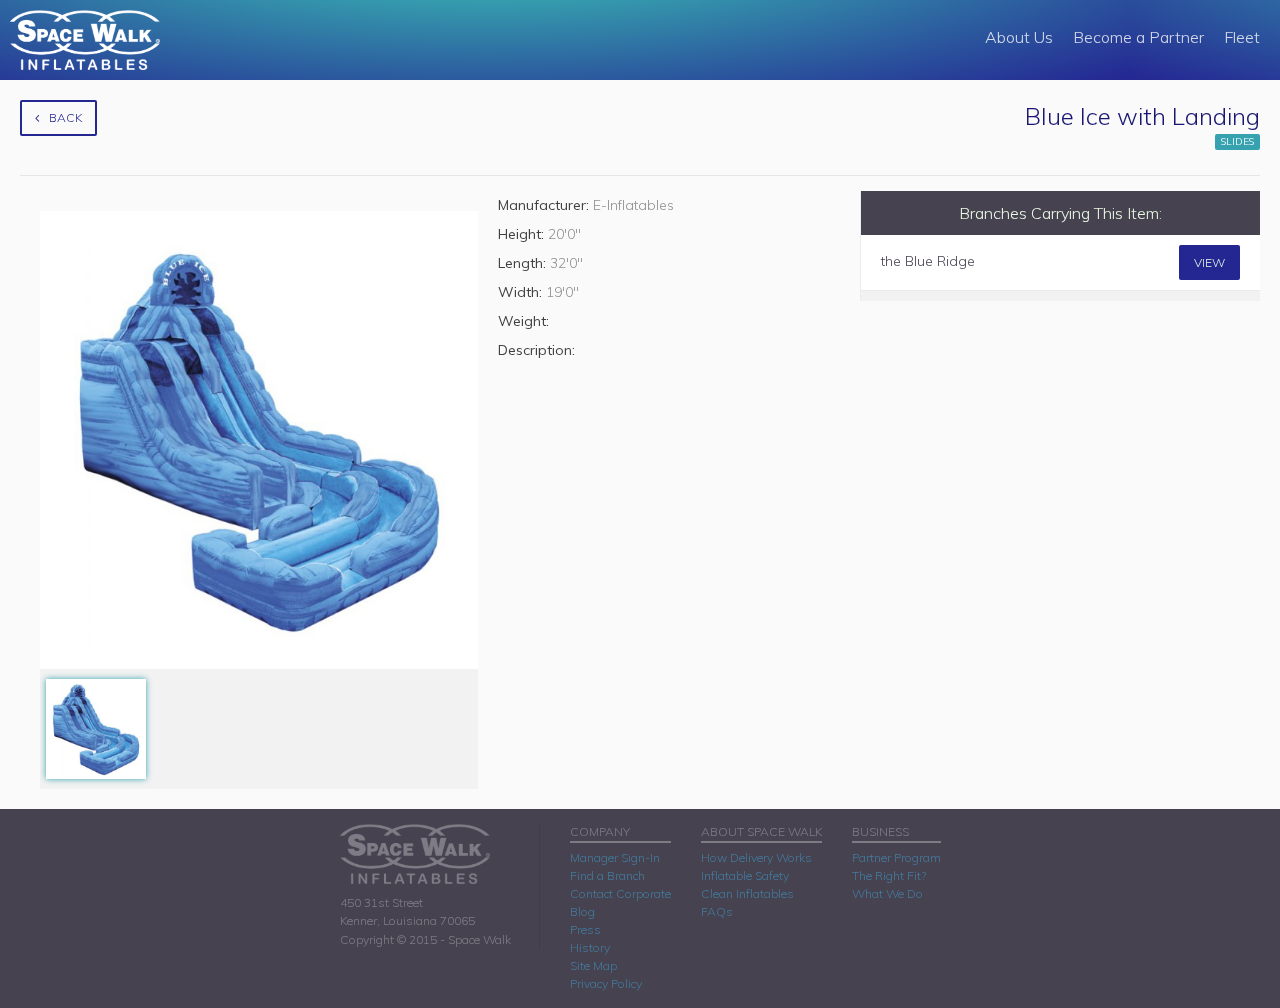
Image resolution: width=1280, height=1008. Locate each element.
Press (585, 929)
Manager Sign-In (615, 857)
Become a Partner (1138, 37)
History (590, 947)
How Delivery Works (756, 857)
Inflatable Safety (745, 875)
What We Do (887, 893)
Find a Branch (607, 875)
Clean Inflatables (747, 893)
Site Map (593, 965)
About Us (1019, 37)
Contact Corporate (620, 893)
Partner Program (896, 857)
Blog (582, 911)
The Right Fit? (889, 875)
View (1209, 262)
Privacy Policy (606, 983)
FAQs (717, 911)
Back (65, 117)
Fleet (1242, 37)
